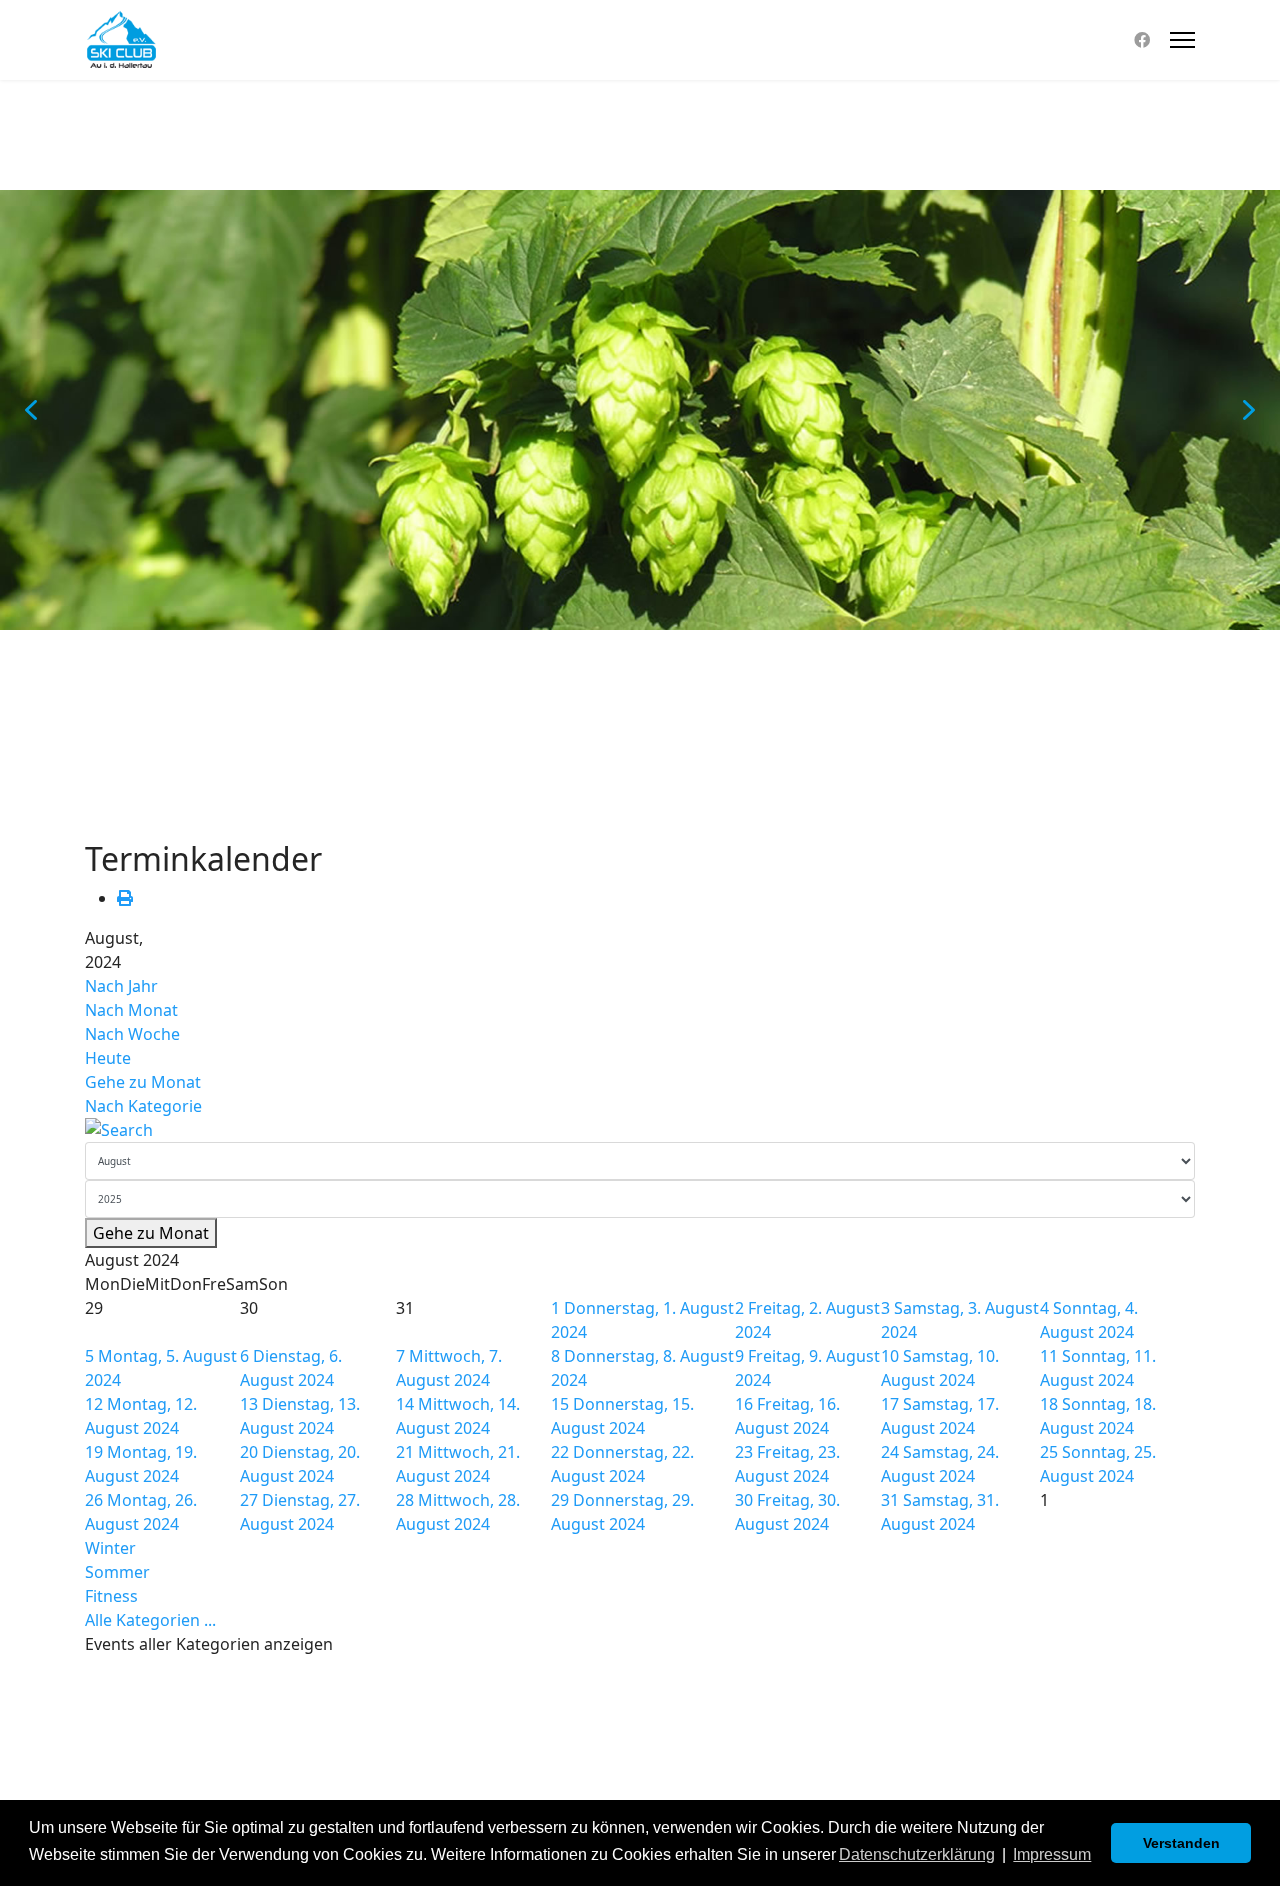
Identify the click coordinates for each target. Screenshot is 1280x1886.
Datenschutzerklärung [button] (917, 1854)
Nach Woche (132, 1034)
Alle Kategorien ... (150, 1620)
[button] (31, 410)
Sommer (117, 1572)
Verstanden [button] (1181, 1843)
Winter (110, 1548)
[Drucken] (125, 898)
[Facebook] (1142, 40)
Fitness (111, 1596)
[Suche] (640, 1130)
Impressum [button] (1052, 1854)
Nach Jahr (121, 986)
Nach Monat (131, 1010)
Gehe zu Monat (143, 1082)
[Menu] (1182, 40)
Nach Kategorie (143, 1106)
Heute (108, 1058)
